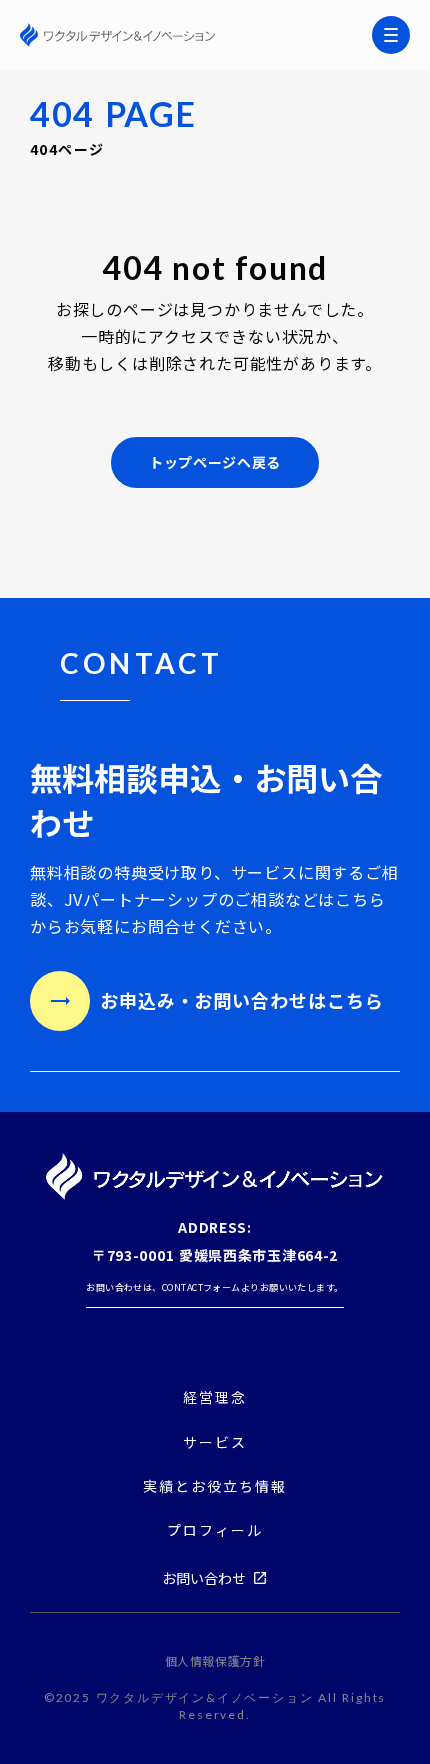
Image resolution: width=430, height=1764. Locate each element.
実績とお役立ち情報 (215, 1486)
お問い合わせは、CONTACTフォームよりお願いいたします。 (215, 1287)
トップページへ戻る (215, 462)
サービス (215, 1442)
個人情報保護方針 (215, 1661)
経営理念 (215, 1397)
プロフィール (215, 1530)
